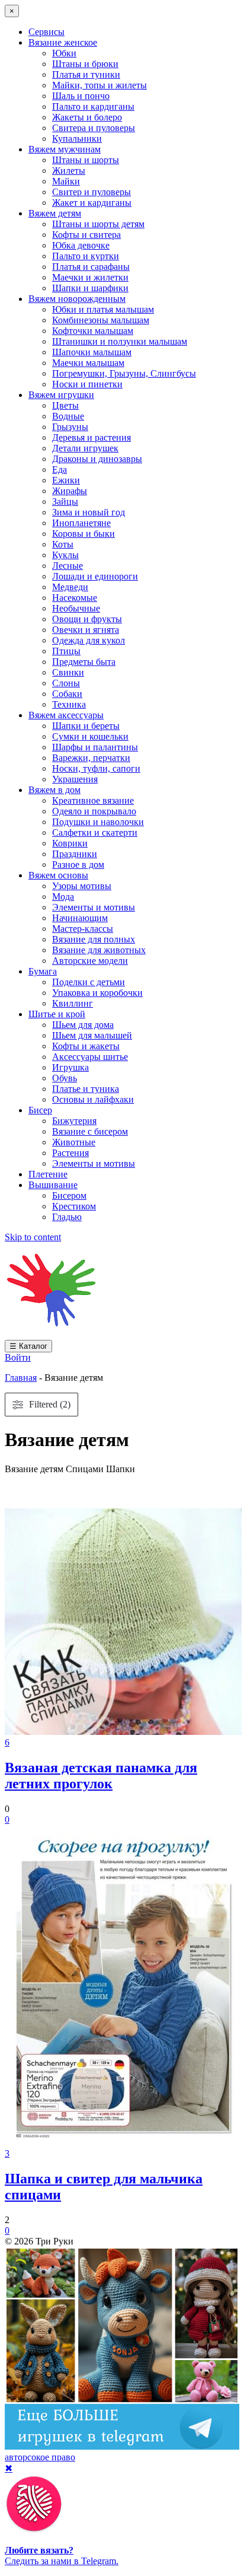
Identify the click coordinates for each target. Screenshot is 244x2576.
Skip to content (33, 1237)
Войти (18, 1357)
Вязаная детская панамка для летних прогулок (101, 1776)
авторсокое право (40, 2457)
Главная (21, 1378)
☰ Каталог (28, 1346)
